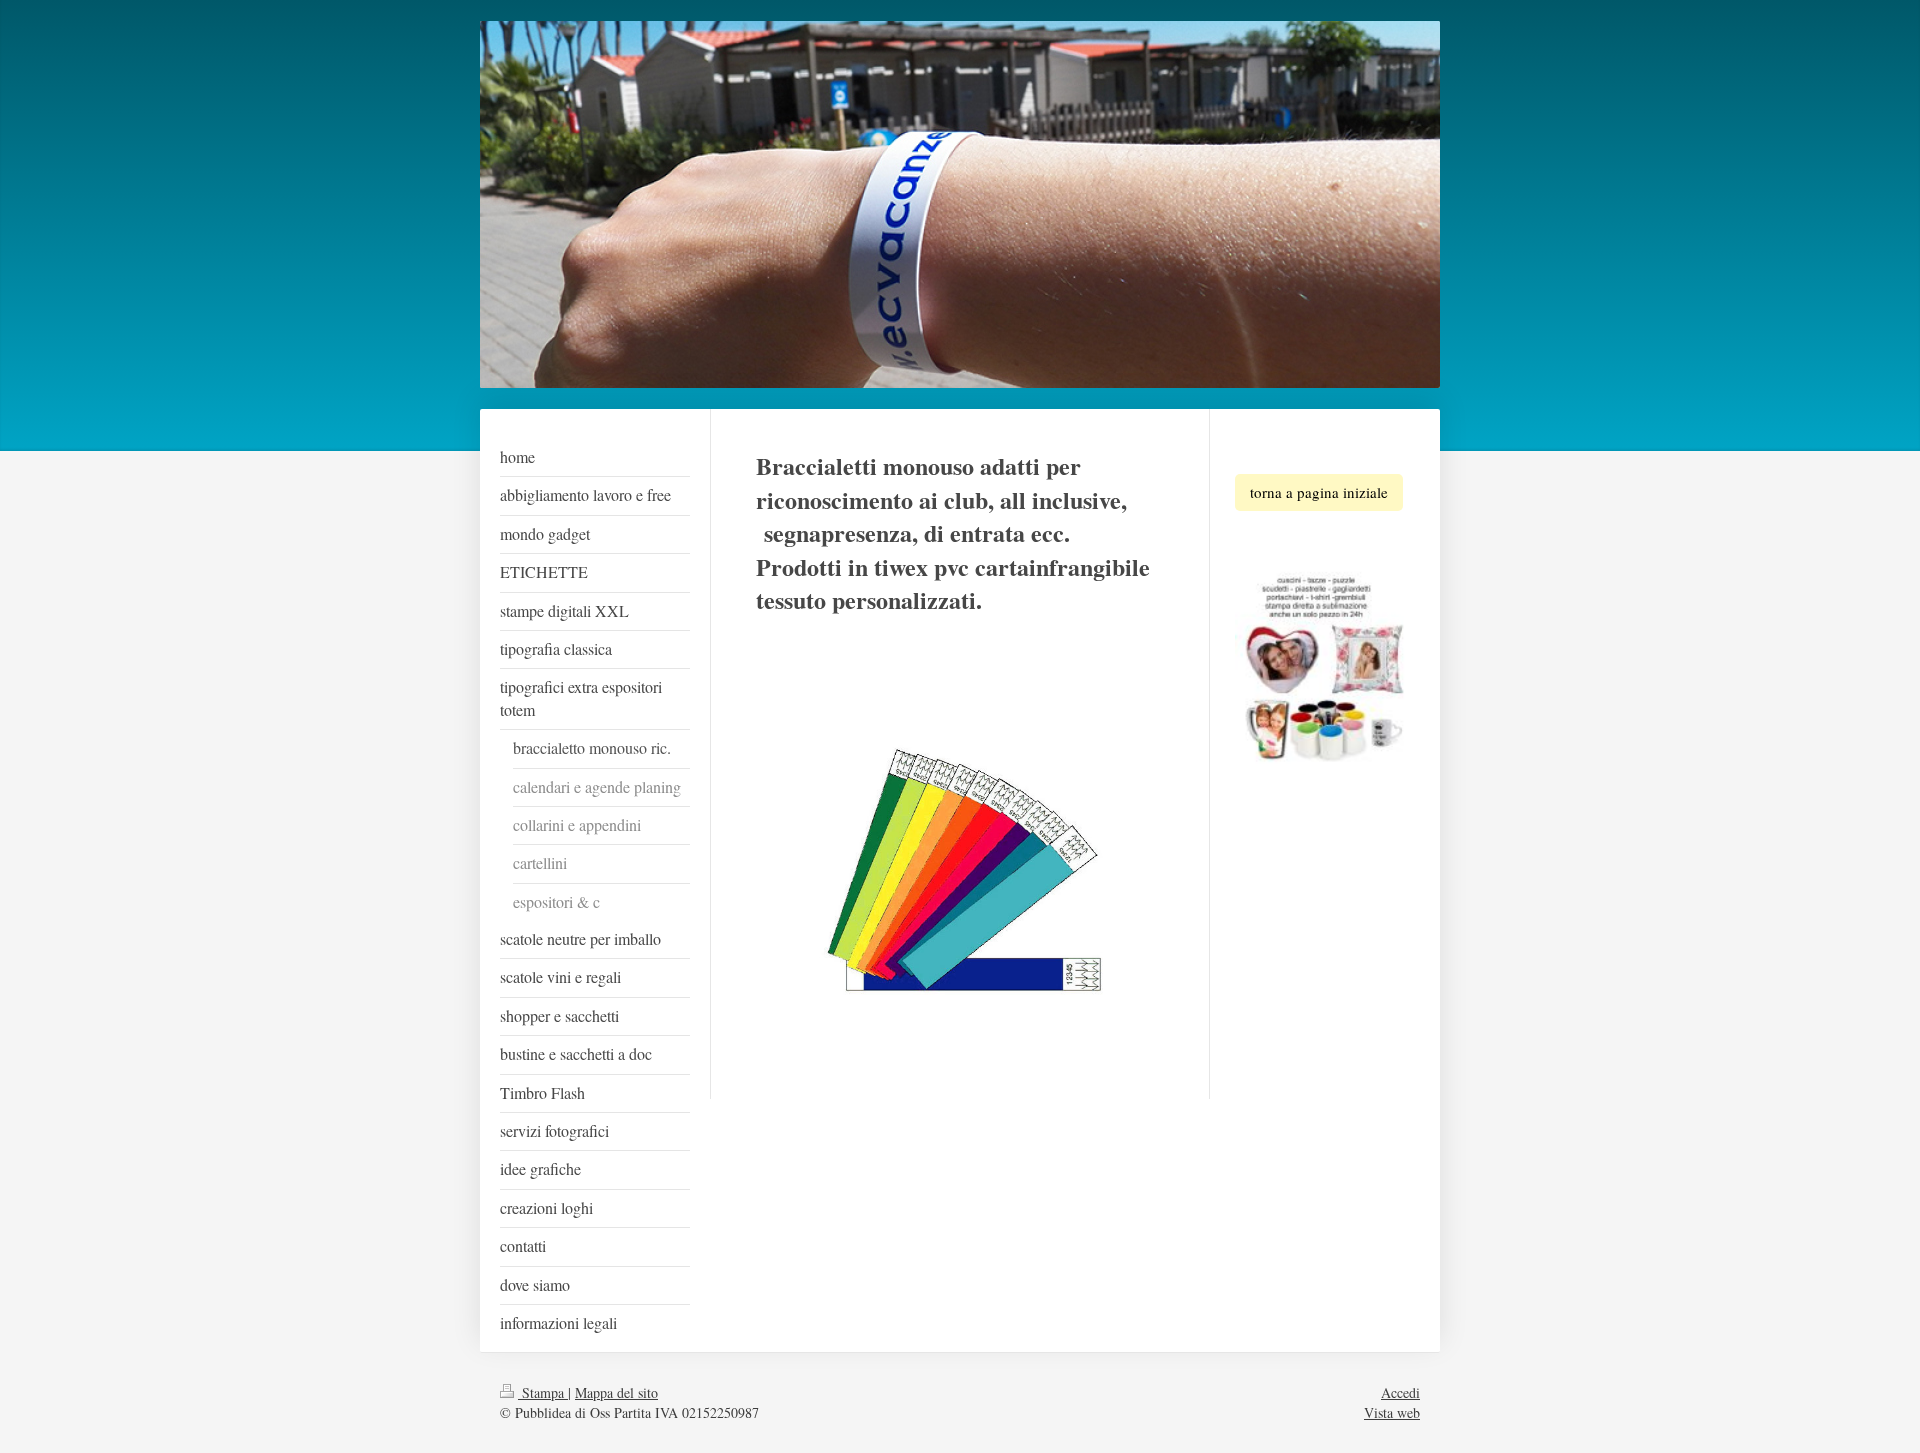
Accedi (1400, 1392)
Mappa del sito (616, 1392)
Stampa (543, 1392)
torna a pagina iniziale (1319, 492)
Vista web (1392, 1412)
